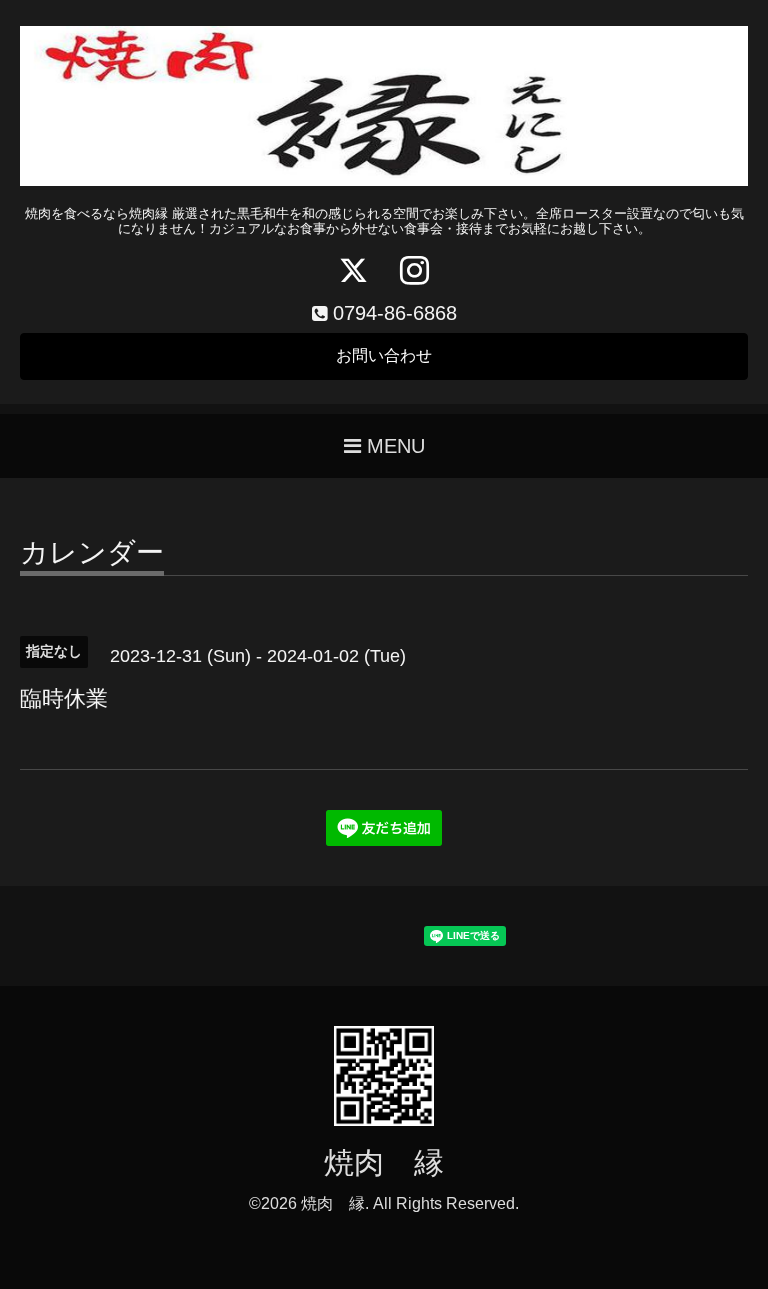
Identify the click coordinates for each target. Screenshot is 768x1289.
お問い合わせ (384, 355)
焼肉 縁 (384, 1162)
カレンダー (92, 553)
